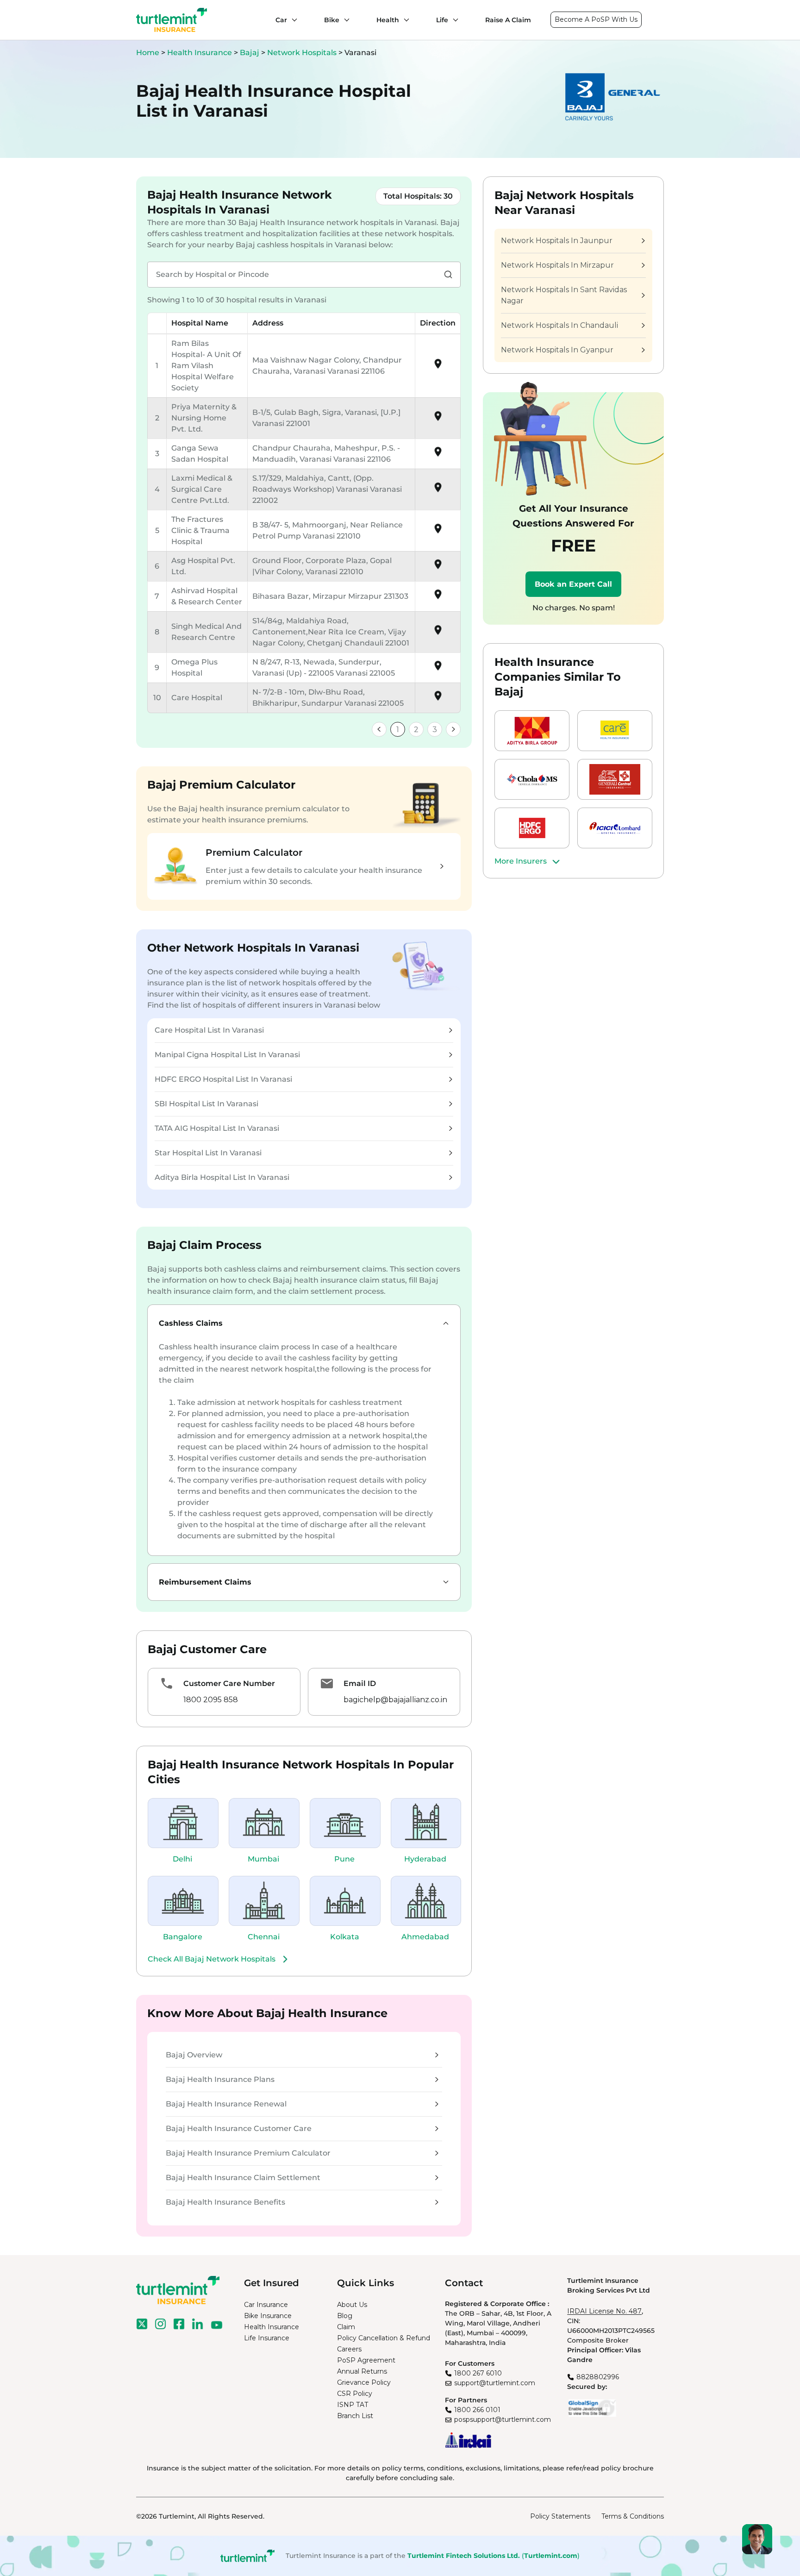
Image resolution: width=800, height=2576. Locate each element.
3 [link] (435, 730)
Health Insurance (200, 53)
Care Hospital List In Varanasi (209, 1030)
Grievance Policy (364, 2382)
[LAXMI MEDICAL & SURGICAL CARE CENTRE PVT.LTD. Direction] (438, 491)
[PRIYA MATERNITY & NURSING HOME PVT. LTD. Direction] (438, 419)
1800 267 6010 (478, 2373)
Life (442, 20)
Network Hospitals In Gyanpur (557, 350)
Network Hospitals (303, 53)
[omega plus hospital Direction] (438, 669)
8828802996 (598, 2377)
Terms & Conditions (633, 2516)
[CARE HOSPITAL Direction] (438, 699)
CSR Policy (355, 2394)
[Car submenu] (292, 20)
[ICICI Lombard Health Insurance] (615, 828)
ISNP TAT (353, 2405)
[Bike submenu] (344, 20)
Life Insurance (267, 2338)
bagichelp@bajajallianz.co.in (395, 1700)
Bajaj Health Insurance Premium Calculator (248, 2153)
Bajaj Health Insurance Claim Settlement (243, 2178)
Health (388, 20)
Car (281, 20)
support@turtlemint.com (495, 2383)
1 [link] (398, 730)
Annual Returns (362, 2371)
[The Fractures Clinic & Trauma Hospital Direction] (438, 532)
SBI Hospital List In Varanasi (206, 1104)
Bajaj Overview (194, 2055)
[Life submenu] (453, 20)
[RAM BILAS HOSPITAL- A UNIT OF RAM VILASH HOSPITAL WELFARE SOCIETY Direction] (438, 367)
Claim (346, 2327)
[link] (379, 729)
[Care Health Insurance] (615, 731)
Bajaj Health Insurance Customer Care (239, 2128)
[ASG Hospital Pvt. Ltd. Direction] (438, 567)
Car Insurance (266, 2305)
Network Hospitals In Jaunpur (557, 241)
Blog (345, 2316)
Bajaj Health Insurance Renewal (226, 2104)
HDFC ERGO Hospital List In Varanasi (223, 1079)
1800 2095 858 (211, 1700)
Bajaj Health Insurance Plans (220, 2079)
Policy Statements (560, 2516)
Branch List (355, 2416)
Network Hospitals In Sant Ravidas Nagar (564, 295)
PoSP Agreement (366, 2360)
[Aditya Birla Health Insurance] (532, 731)
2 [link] (416, 730)
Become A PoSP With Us (596, 19)
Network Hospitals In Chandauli (559, 325)
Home (148, 53)
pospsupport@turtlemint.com (503, 2419)
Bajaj (250, 53)
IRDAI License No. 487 (604, 2311)
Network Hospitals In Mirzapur (557, 265)
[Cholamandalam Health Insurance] (532, 779)
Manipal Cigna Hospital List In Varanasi (227, 1055)
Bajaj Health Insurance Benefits (225, 2202)
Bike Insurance (268, 2316)
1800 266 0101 (477, 2410)
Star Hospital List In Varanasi (208, 1153)
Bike (332, 20)
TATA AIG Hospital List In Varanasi (217, 1128)
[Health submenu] (404, 20)
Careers (349, 2349)
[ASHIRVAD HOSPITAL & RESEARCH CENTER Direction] (438, 598)
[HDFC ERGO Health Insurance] (532, 828)
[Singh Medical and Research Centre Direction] (438, 633)
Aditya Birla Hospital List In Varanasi (222, 1177)
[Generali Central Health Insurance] (615, 779)
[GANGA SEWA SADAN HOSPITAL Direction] (438, 455)
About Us (352, 2305)
